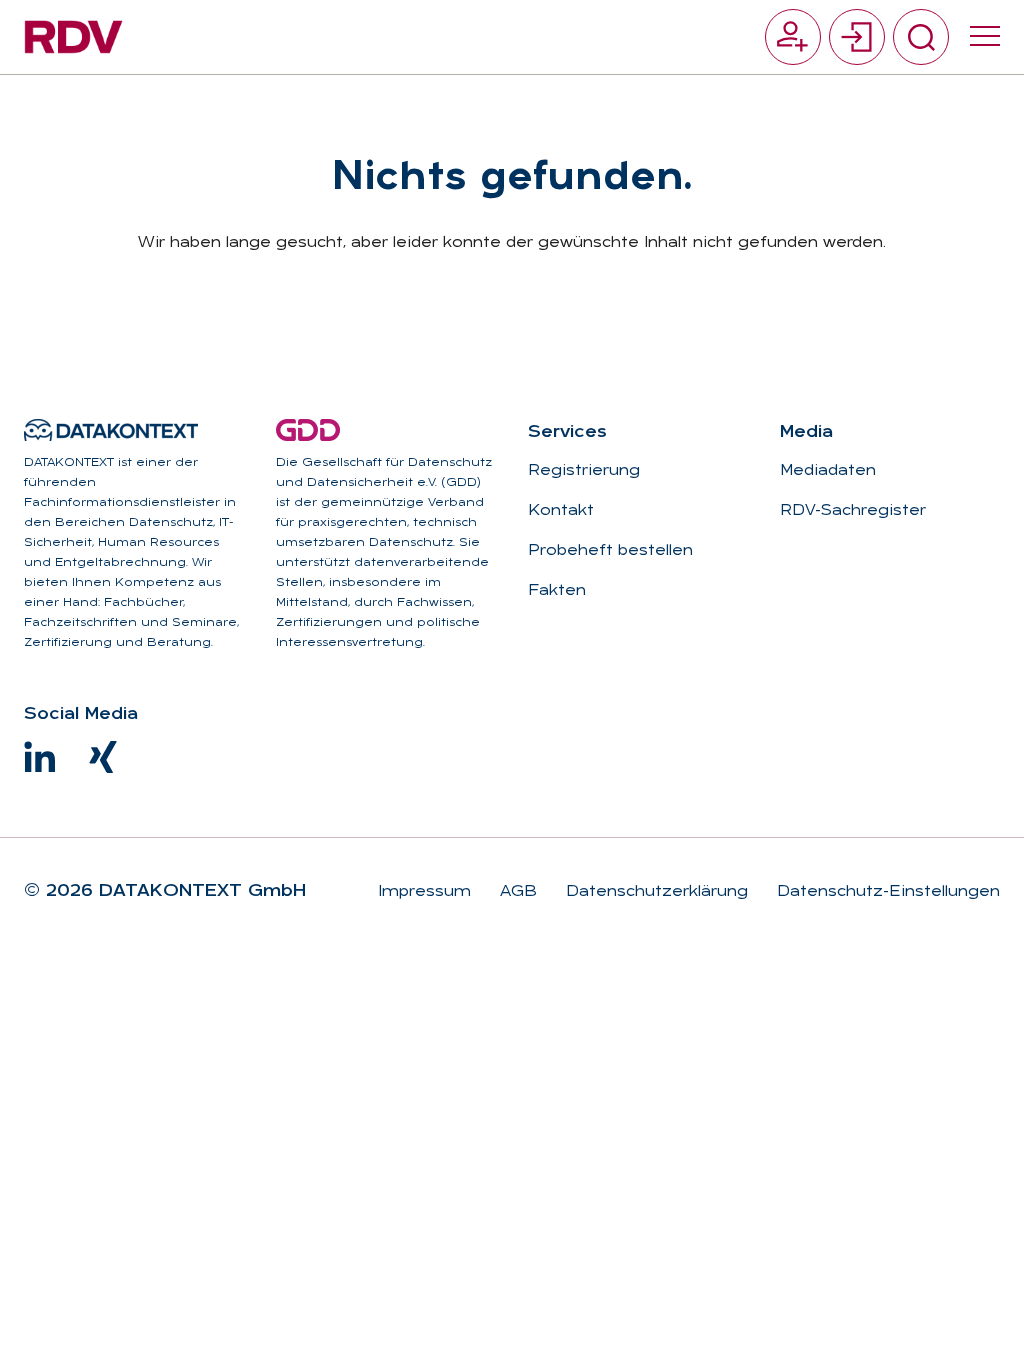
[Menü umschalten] (985, 37)
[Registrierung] (793, 37)
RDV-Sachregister (853, 511)
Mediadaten (828, 471)
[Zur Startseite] (73, 37)
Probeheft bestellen (610, 551)
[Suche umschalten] (921, 37)
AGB (516, 892)
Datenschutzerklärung (654, 892)
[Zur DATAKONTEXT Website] (111, 430)
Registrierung (584, 471)
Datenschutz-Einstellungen (886, 892)
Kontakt (561, 511)
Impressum (424, 892)
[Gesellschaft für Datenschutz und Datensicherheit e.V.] (308, 430)
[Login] (857, 37)
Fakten (557, 591)
